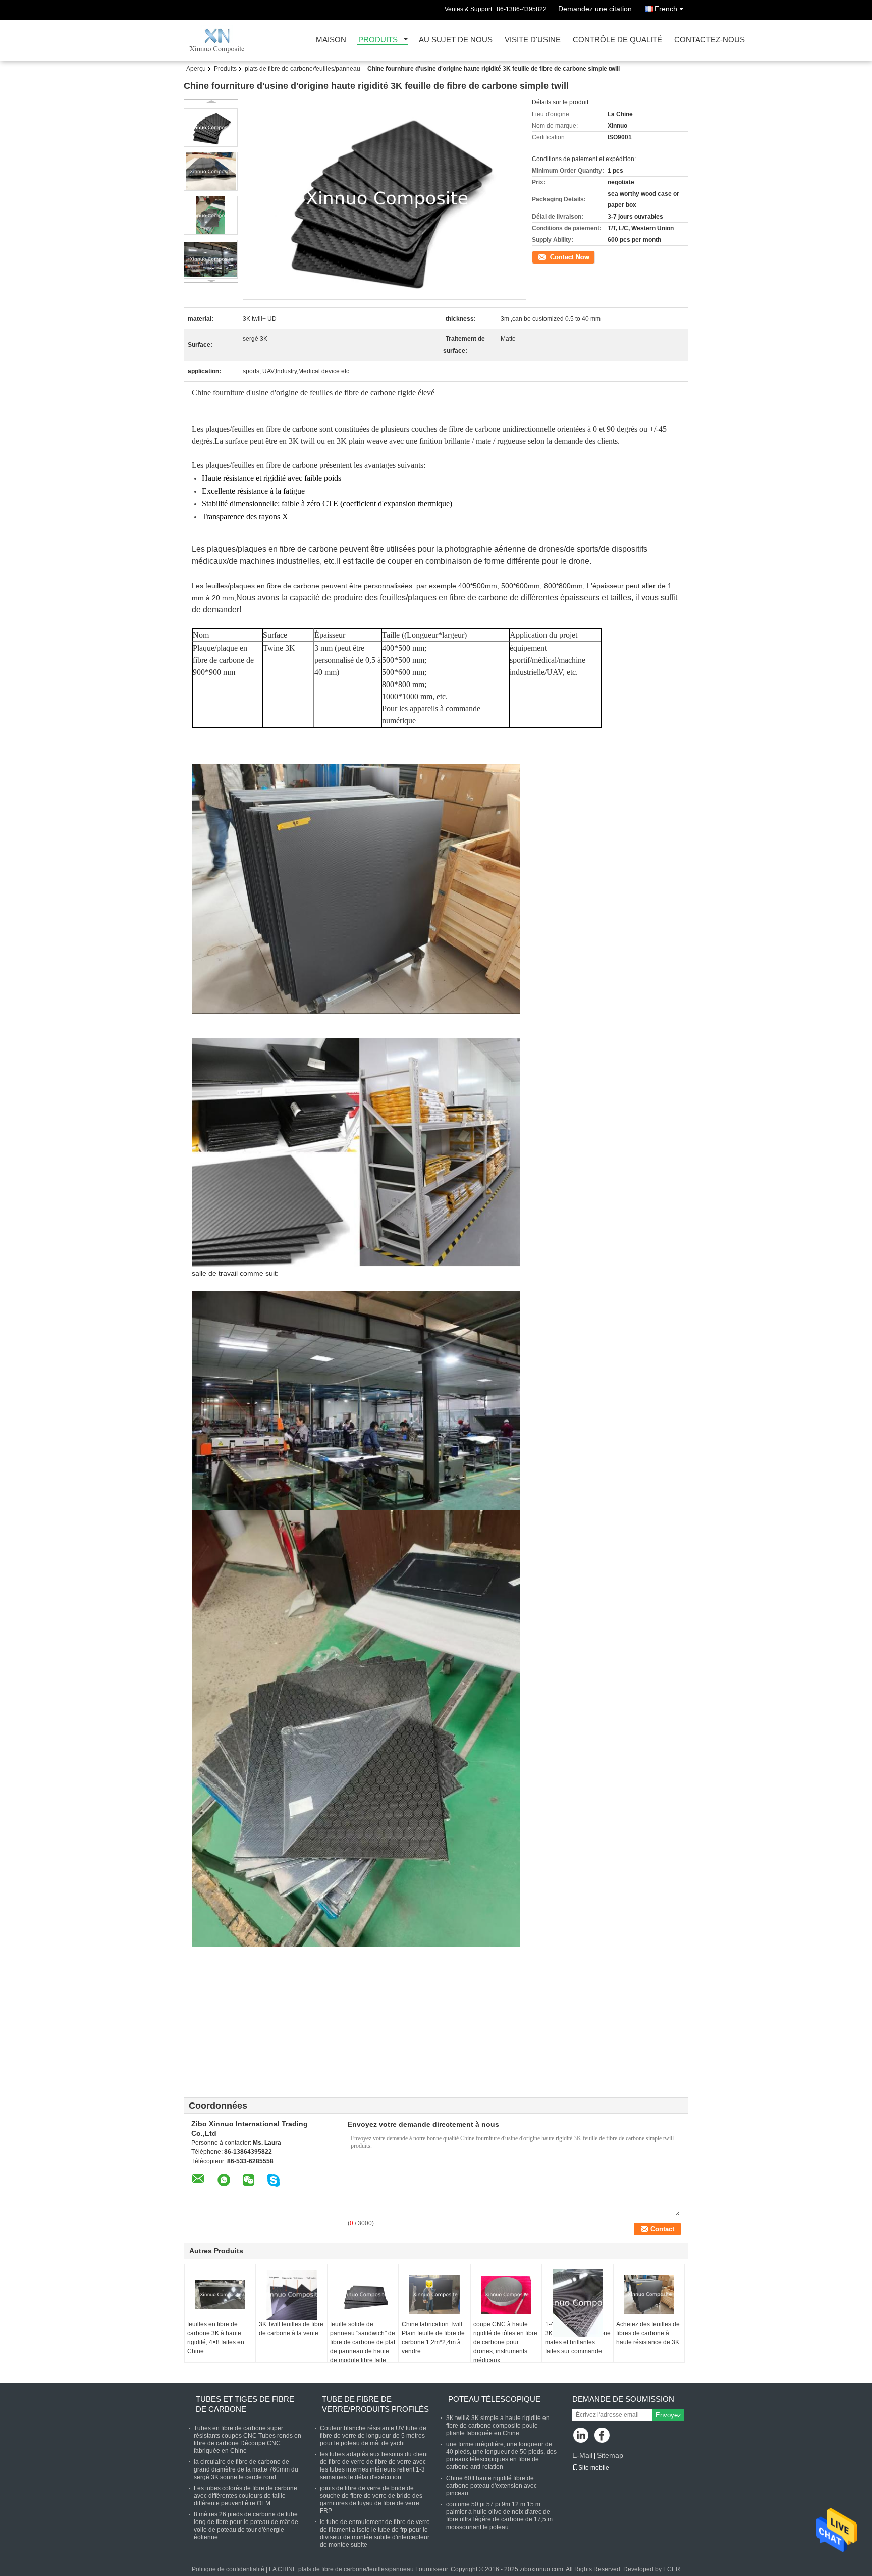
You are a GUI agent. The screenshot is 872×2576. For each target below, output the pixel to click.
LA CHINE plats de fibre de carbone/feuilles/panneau (341, 2569)
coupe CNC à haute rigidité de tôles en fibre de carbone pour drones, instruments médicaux (505, 2342)
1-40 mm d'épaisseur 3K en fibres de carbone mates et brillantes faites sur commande (578, 2338)
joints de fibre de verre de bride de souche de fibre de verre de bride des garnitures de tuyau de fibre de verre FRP (371, 2500)
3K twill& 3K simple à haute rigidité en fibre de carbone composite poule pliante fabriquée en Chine (498, 2426)
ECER (672, 2569)
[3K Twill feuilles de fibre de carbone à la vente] (292, 2294)
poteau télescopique (494, 2399)
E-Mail (582, 2455)
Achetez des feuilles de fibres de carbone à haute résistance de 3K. (648, 2333)
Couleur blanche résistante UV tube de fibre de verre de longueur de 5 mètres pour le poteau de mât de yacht (373, 2436)
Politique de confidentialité (228, 2569)
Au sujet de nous (456, 40)
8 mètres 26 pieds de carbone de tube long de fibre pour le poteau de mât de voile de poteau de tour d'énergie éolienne (246, 2526)
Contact (542, 256)
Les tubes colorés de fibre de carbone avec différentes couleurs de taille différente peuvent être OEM (246, 2496)
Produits (378, 40)
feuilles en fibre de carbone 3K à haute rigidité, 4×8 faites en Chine (216, 2338)
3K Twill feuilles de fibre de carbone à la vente (291, 2329)
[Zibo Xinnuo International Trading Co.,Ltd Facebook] (603, 2436)
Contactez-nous (710, 40)
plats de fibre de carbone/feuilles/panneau (303, 69)
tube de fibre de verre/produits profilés (375, 2404)
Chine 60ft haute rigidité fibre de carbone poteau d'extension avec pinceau (492, 2486)
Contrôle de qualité (617, 40)
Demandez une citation (595, 9)
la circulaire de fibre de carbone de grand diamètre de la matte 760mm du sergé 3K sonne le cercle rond (246, 2469)
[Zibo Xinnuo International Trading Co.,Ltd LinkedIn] (581, 2436)
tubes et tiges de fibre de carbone (245, 2404)
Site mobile (594, 2468)
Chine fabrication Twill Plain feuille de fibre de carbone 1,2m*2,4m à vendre (433, 2338)
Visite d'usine (533, 40)
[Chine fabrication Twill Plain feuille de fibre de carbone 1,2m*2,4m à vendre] (434, 2294)
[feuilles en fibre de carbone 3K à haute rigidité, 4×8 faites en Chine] (220, 2294)
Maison (331, 40)
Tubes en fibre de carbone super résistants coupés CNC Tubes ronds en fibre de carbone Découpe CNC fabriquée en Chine (248, 2439)
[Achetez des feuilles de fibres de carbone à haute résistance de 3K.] (649, 2294)
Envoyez (668, 2415)
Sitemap (610, 2455)
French (666, 9)
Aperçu (196, 69)
